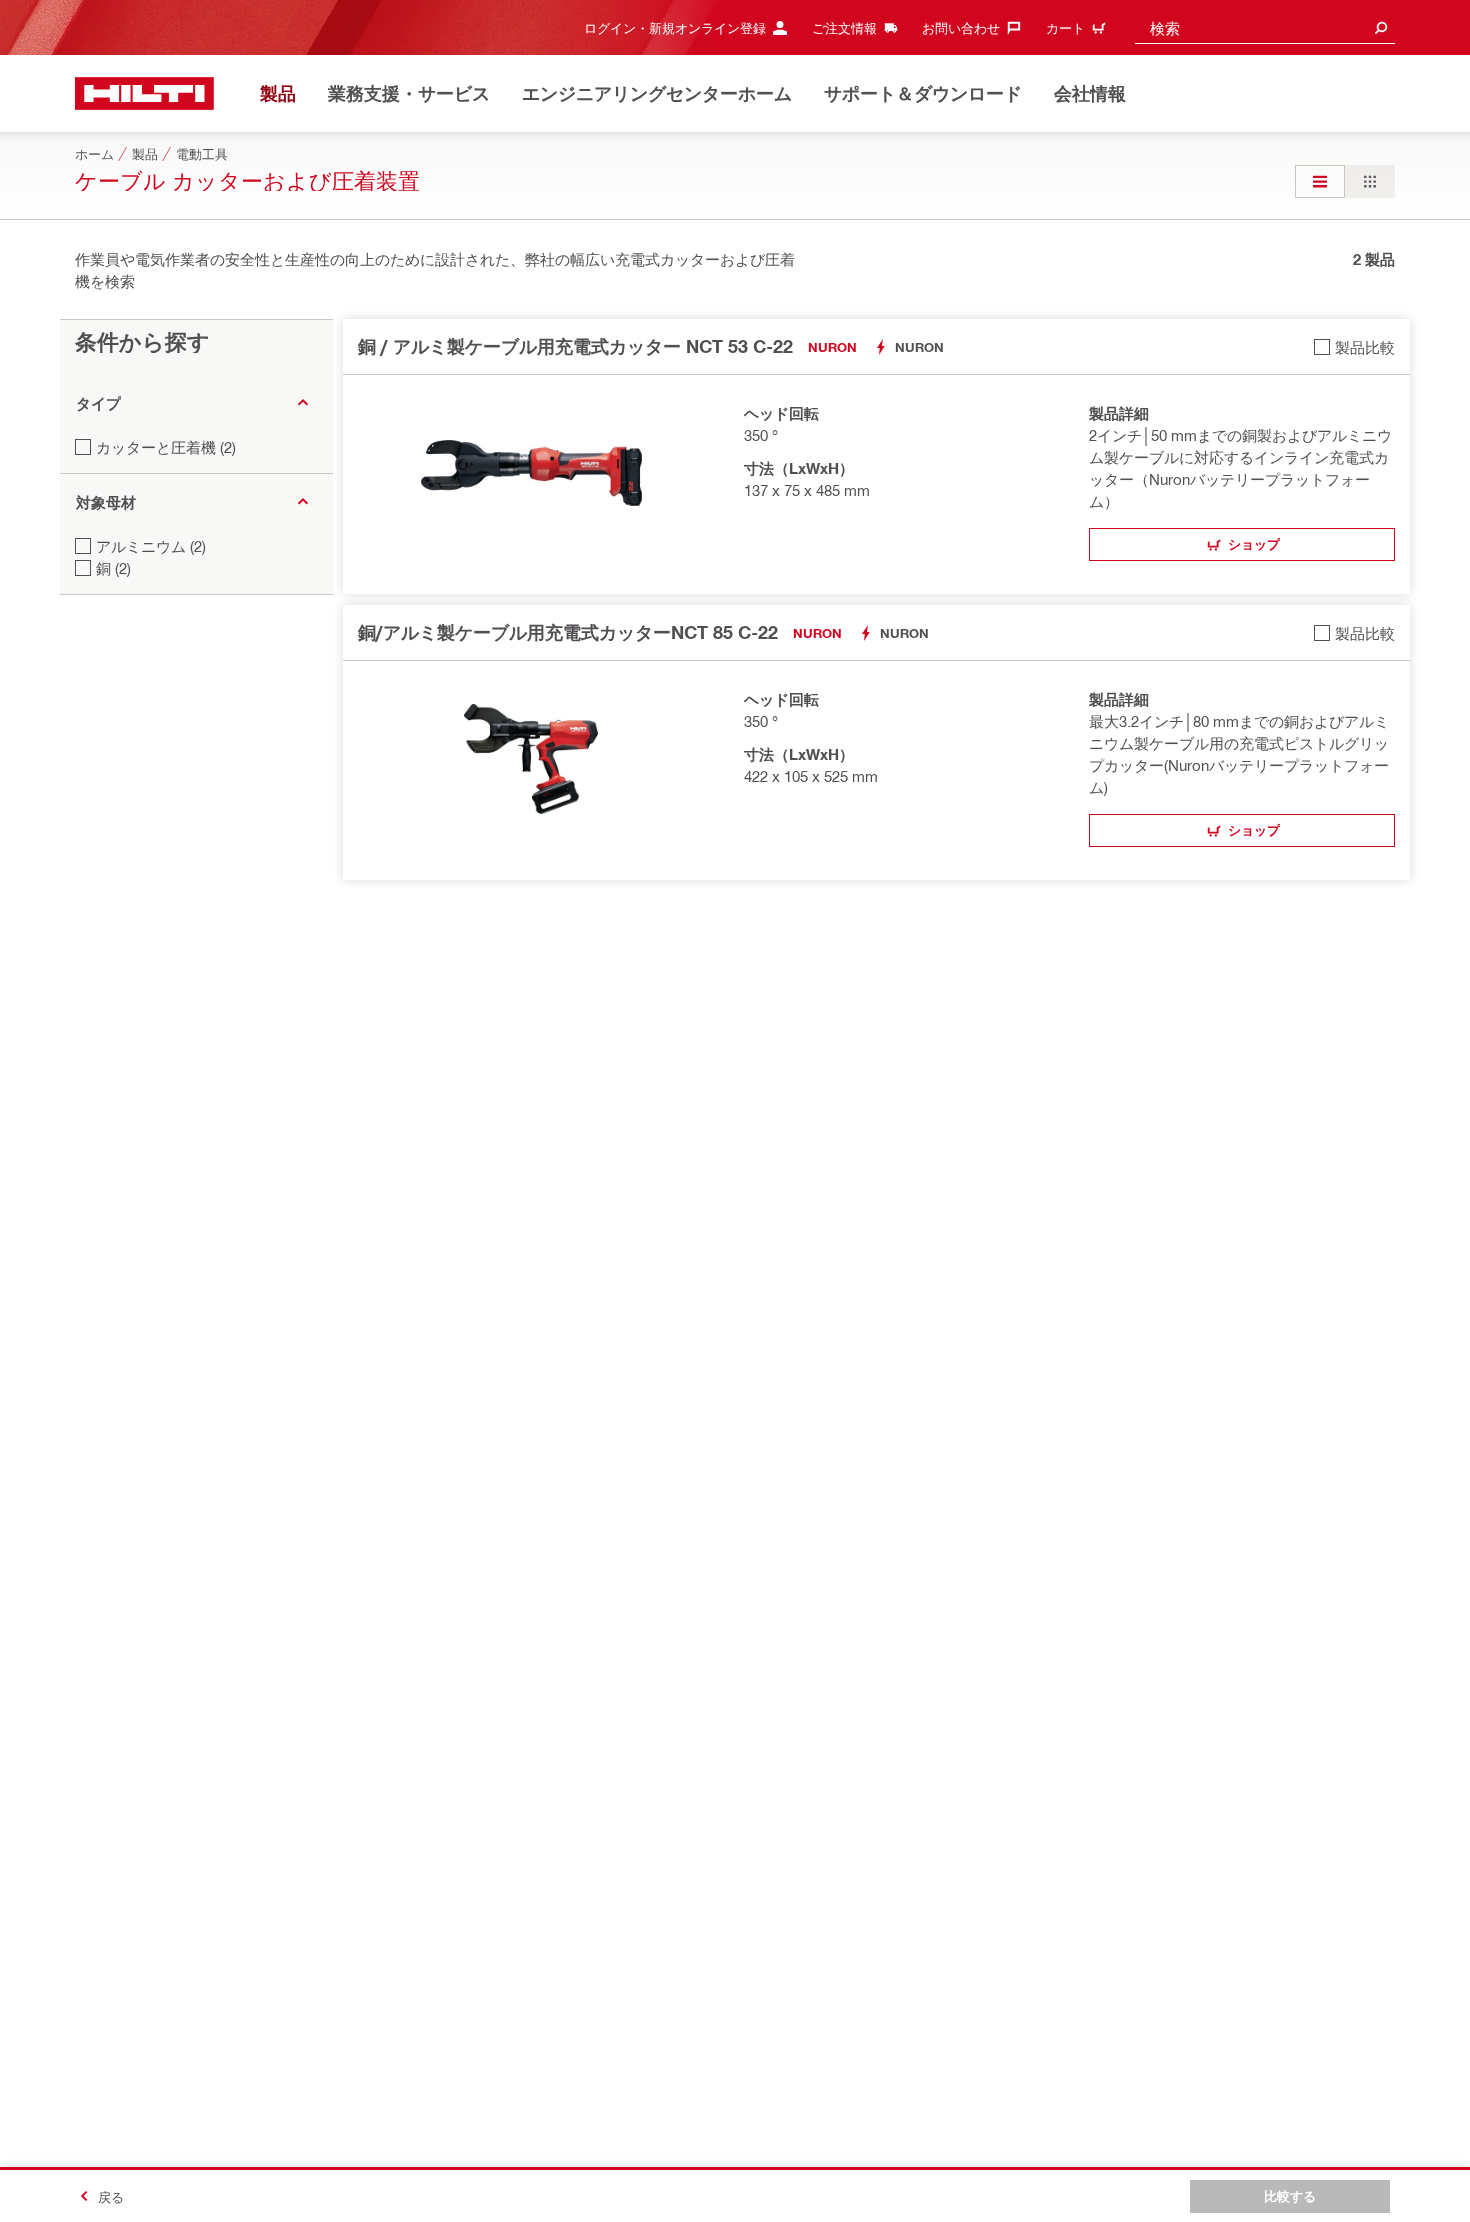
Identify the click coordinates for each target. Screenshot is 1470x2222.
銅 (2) (113, 568)
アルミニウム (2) (151, 546)
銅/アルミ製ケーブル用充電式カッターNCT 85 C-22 (568, 632)
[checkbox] (1354, 346)
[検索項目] (1381, 27)
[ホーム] (144, 93)
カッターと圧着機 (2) (166, 447)
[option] (1320, 181)
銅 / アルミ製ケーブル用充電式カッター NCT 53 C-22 (575, 346)
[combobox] (1265, 27)
